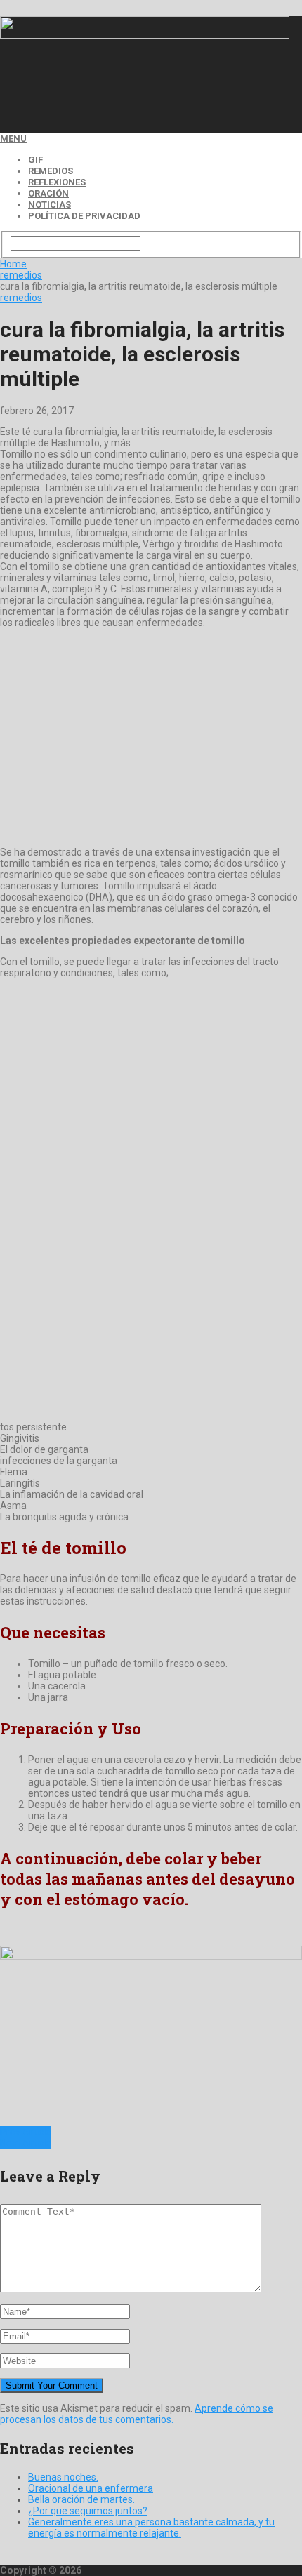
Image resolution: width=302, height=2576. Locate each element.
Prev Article (26, 2132)
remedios (51, 171)
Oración (48, 193)
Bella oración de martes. (81, 2499)
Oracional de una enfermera (91, 2488)
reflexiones (57, 182)
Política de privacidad (84, 216)
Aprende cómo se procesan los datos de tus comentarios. (137, 2414)
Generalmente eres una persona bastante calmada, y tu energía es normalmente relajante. (151, 2528)
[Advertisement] (112, 95)
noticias (50, 205)
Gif (35, 160)
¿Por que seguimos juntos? (88, 2511)
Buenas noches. (63, 2477)
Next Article (26, 2143)
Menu (13, 139)
